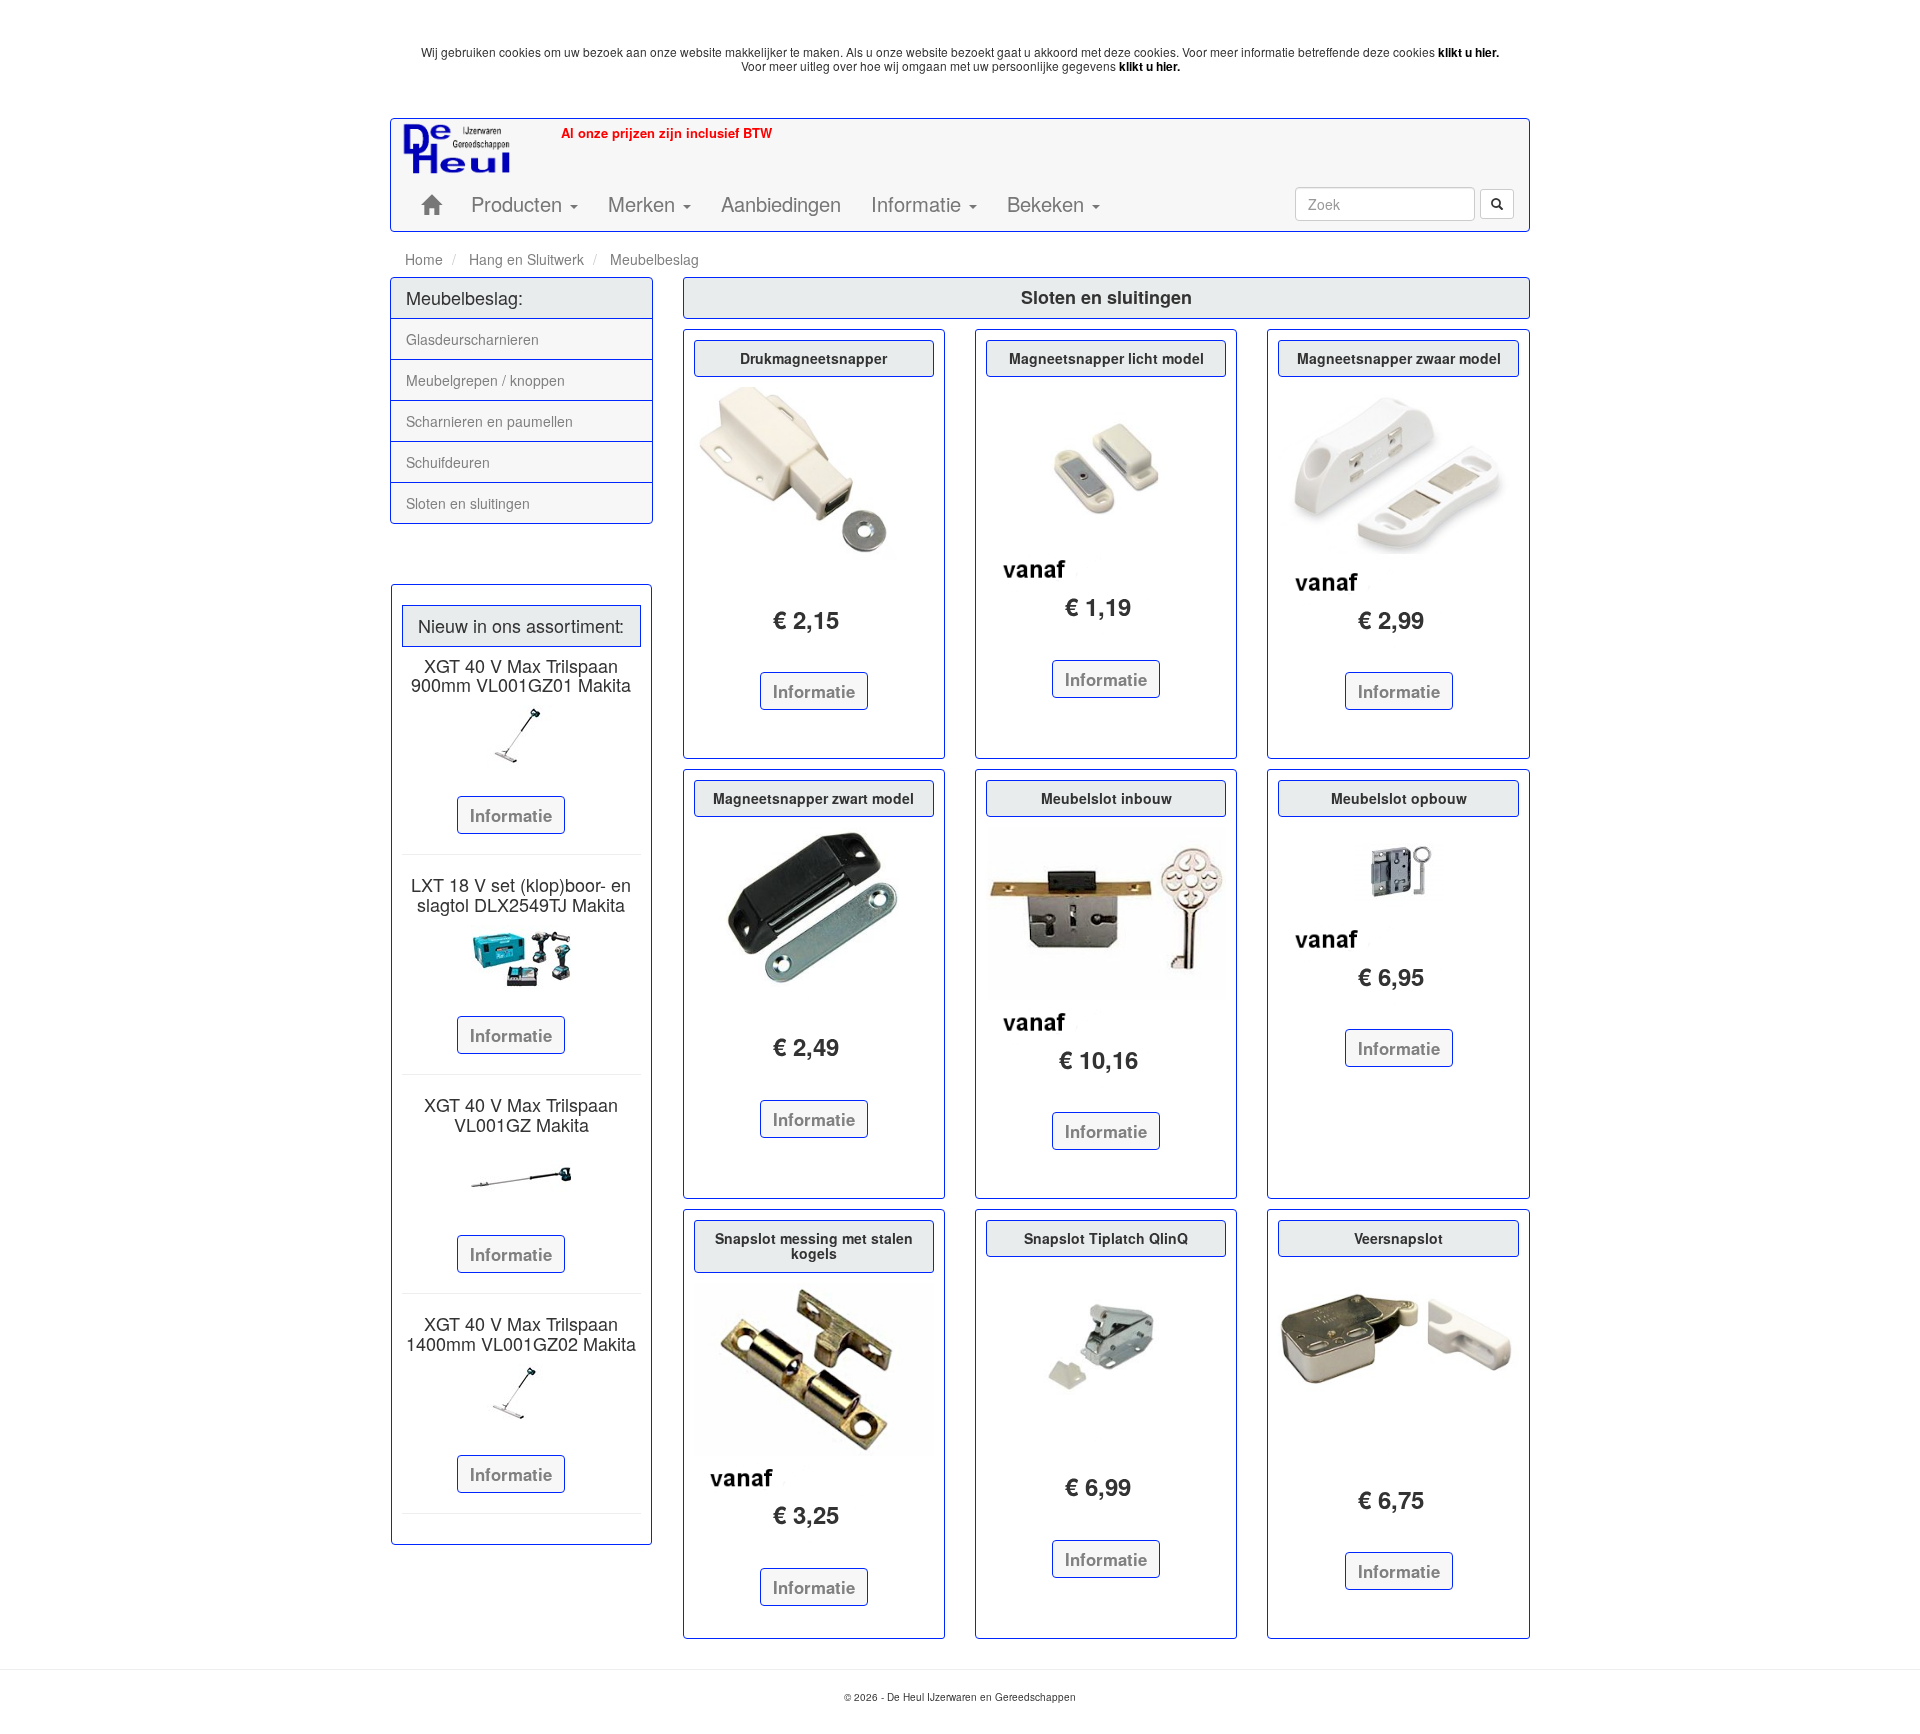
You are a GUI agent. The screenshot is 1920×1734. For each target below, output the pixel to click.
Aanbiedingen (781, 203)
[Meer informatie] (521, 738)
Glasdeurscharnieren (472, 339)
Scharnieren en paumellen (489, 421)
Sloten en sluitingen (468, 503)
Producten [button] (519, 203)
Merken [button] (644, 203)
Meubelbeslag (652, 259)
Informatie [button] (919, 203)
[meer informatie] (814, 473)
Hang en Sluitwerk (524, 259)
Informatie (511, 815)
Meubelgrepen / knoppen (485, 380)
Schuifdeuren (448, 462)
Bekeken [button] (1048, 203)
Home (424, 259)
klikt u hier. (1468, 52)
